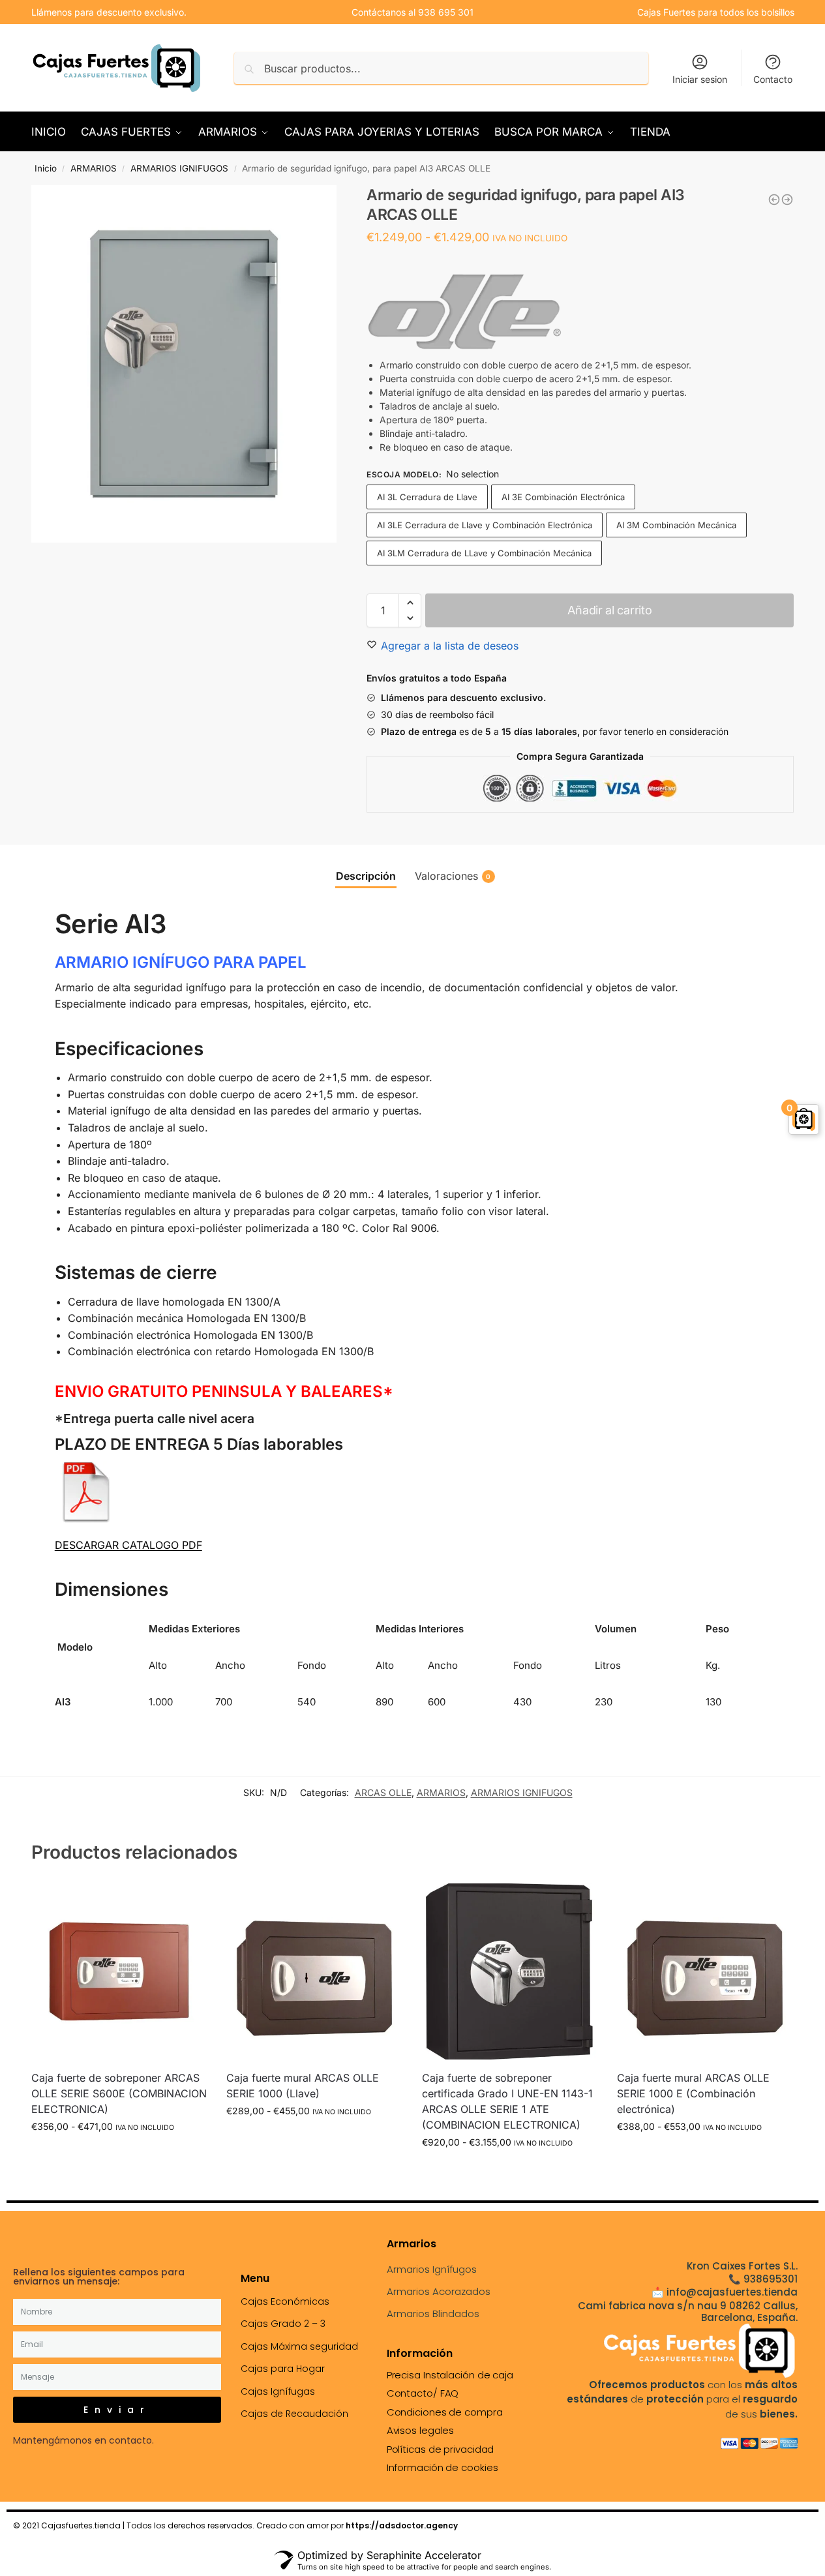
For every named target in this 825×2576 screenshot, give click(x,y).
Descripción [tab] (366, 876)
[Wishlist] (187, 1903)
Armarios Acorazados (439, 2291)
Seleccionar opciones (119, 2154)
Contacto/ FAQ (423, 2393)
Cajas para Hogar (283, 2369)
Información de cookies (442, 2467)
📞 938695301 (763, 2279)
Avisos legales (421, 2430)
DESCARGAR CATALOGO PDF (128, 1545)
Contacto (773, 79)
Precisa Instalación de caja (450, 2375)
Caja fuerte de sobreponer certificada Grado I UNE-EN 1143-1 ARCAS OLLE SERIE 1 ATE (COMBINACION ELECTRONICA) (507, 2101)
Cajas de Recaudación (294, 2414)
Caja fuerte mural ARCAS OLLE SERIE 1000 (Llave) (303, 2086)
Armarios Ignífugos (432, 2269)
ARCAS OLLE (383, 1792)
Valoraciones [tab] (453, 876)
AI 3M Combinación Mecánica (676, 525)
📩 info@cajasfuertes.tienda (725, 2292)
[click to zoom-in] (184, 364)
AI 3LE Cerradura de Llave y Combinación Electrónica (485, 525)
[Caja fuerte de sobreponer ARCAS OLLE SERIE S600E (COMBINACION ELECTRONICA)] (119, 1971)
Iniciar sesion (700, 79)
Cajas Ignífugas (278, 2391)
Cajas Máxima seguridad (299, 2346)
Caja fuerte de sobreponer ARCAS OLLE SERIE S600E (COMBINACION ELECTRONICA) (119, 2093)
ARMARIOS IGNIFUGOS (179, 168)
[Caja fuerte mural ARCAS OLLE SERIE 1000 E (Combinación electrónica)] (705, 1971)
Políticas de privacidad (441, 2449)
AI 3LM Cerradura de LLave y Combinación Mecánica (484, 553)
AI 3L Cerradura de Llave (427, 497)
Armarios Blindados (433, 2314)
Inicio (46, 168)
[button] (410, 603)
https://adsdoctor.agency (402, 2525)
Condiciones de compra (445, 2412)
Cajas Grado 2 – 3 (283, 2324)
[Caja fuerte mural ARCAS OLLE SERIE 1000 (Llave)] (314, 1971)
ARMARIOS (94, 168)
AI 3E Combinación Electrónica (563, 497)
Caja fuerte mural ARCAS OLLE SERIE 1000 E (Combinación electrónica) (693, 2093)
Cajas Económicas (285, 2301)
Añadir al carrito (609, 610)
